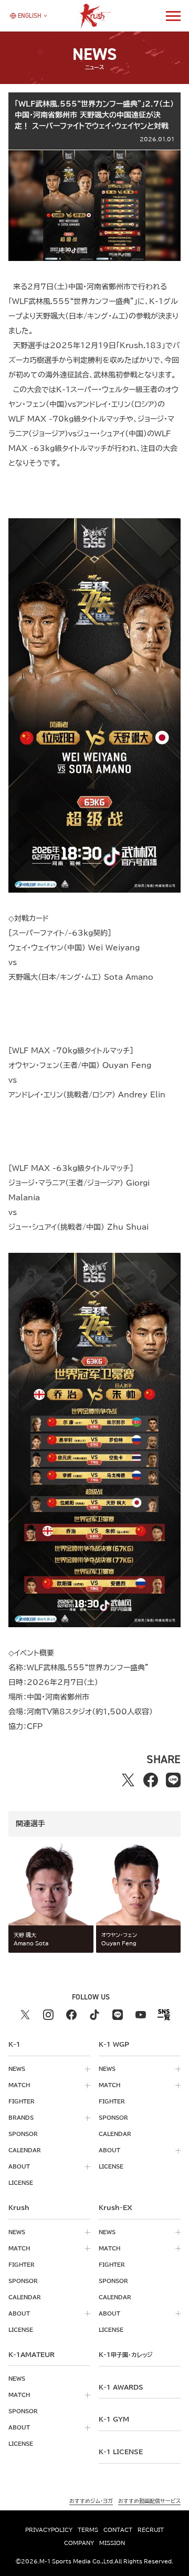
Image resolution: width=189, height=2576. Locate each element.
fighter (22, 2101)
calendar (25, 2150)
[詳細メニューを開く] (173, 16)
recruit (151, 2530)
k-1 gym (114, 2419)
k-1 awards (121, 2387)
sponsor (23, 2134)
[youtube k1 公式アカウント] (141, 2015)
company (79, 2543)
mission (112, 2543)
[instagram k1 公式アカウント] (48, 2015)
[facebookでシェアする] (151, 1780)
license (21, 2183)
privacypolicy (49, 2530)
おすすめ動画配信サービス (149, 2501)
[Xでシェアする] (128, 1780)
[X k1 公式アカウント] (25, 2015)
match (19, 2085)
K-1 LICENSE (121, 2452)
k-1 (125, 2354)
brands (21, 2118)
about (19, 2166)
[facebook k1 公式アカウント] (71, 2015)
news (17, 2069)
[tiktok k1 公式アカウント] (94, 2015)
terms (88, 2530)
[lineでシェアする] (174, 1780)
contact (118, 2530)
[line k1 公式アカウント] (118, 2015)
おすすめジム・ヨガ (91, 2501)
